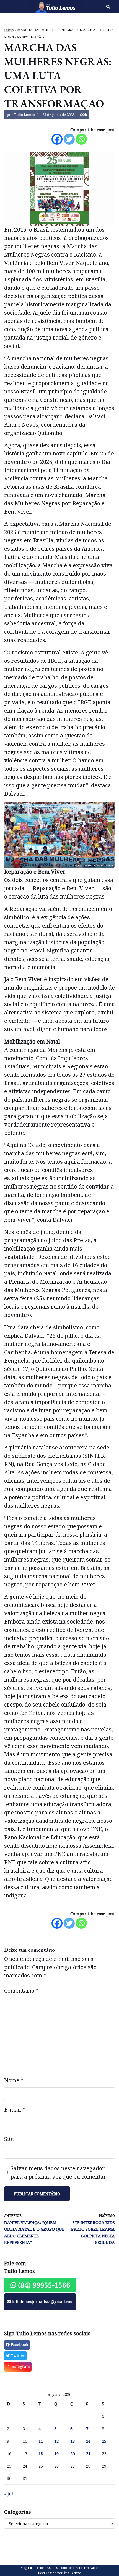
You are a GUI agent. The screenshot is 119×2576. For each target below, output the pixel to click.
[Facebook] (57, 139)
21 (88, 2453)
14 (88, 2441)
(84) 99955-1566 (43, 2285)
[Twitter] (69, 139)
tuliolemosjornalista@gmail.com (42, 2302)
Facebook (19, 2345)
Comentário (21, 1991)
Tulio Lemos (24, 115)
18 (41, 2453)
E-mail (15, 2110)
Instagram (20, 2366)
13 (73, 2441)
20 (73, 2453)
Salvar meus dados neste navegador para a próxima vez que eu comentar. (59, 2172)
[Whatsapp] (81, 139)
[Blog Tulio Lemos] (40, 7)
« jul (9, 2494)
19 (56, 2453)
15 (104, 2441)
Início (9, 30)
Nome (14, 2080)
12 (56, 2441)
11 (41, 2441)
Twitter (17, 2356)
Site (9, 2139)
